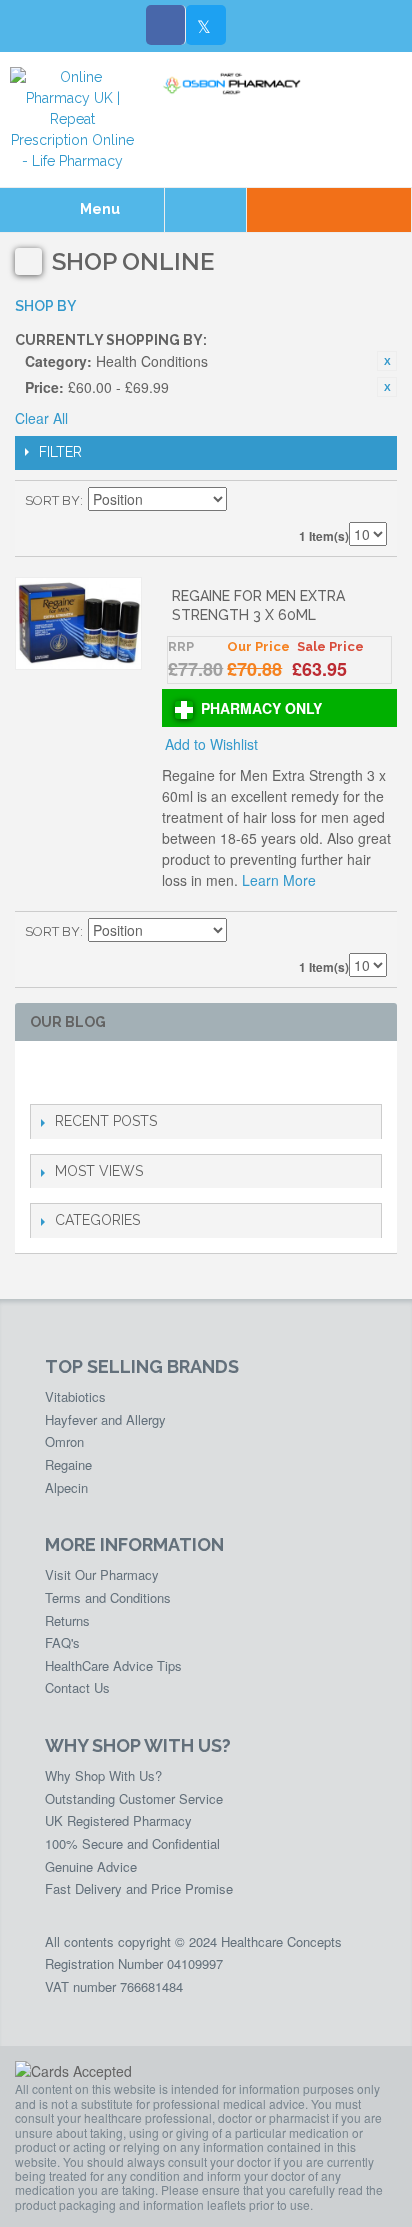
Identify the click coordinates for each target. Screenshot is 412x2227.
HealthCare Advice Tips (113, 1665)
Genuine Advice (91, 1866)
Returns (67, 1620)
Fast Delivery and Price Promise (139, 1888)
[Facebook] (166, 25)
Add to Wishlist (211, 744)
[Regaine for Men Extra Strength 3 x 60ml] (78, 623)
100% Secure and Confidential (132, 1843)
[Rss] (137, 1072)
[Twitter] (206, 25)
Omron (64, 1441)
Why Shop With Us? (103, 1775)
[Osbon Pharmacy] (235, 84)
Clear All (41, 418)
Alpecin (66, 1487)
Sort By (52, 500)
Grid (337, 501)
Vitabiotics (75, 1396)
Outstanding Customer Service (134, 1798)
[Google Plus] (105, 1072)
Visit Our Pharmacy (102, 1574)
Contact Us (77, 1687)
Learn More (279, 880)
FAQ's (62, 1642)
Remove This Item (387, 361)
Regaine (68, 1464)
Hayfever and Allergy (105, 1419)
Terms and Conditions (108, 1597)
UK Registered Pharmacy (118, 1820)
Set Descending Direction (245, 501)
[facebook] (41, 1072)
